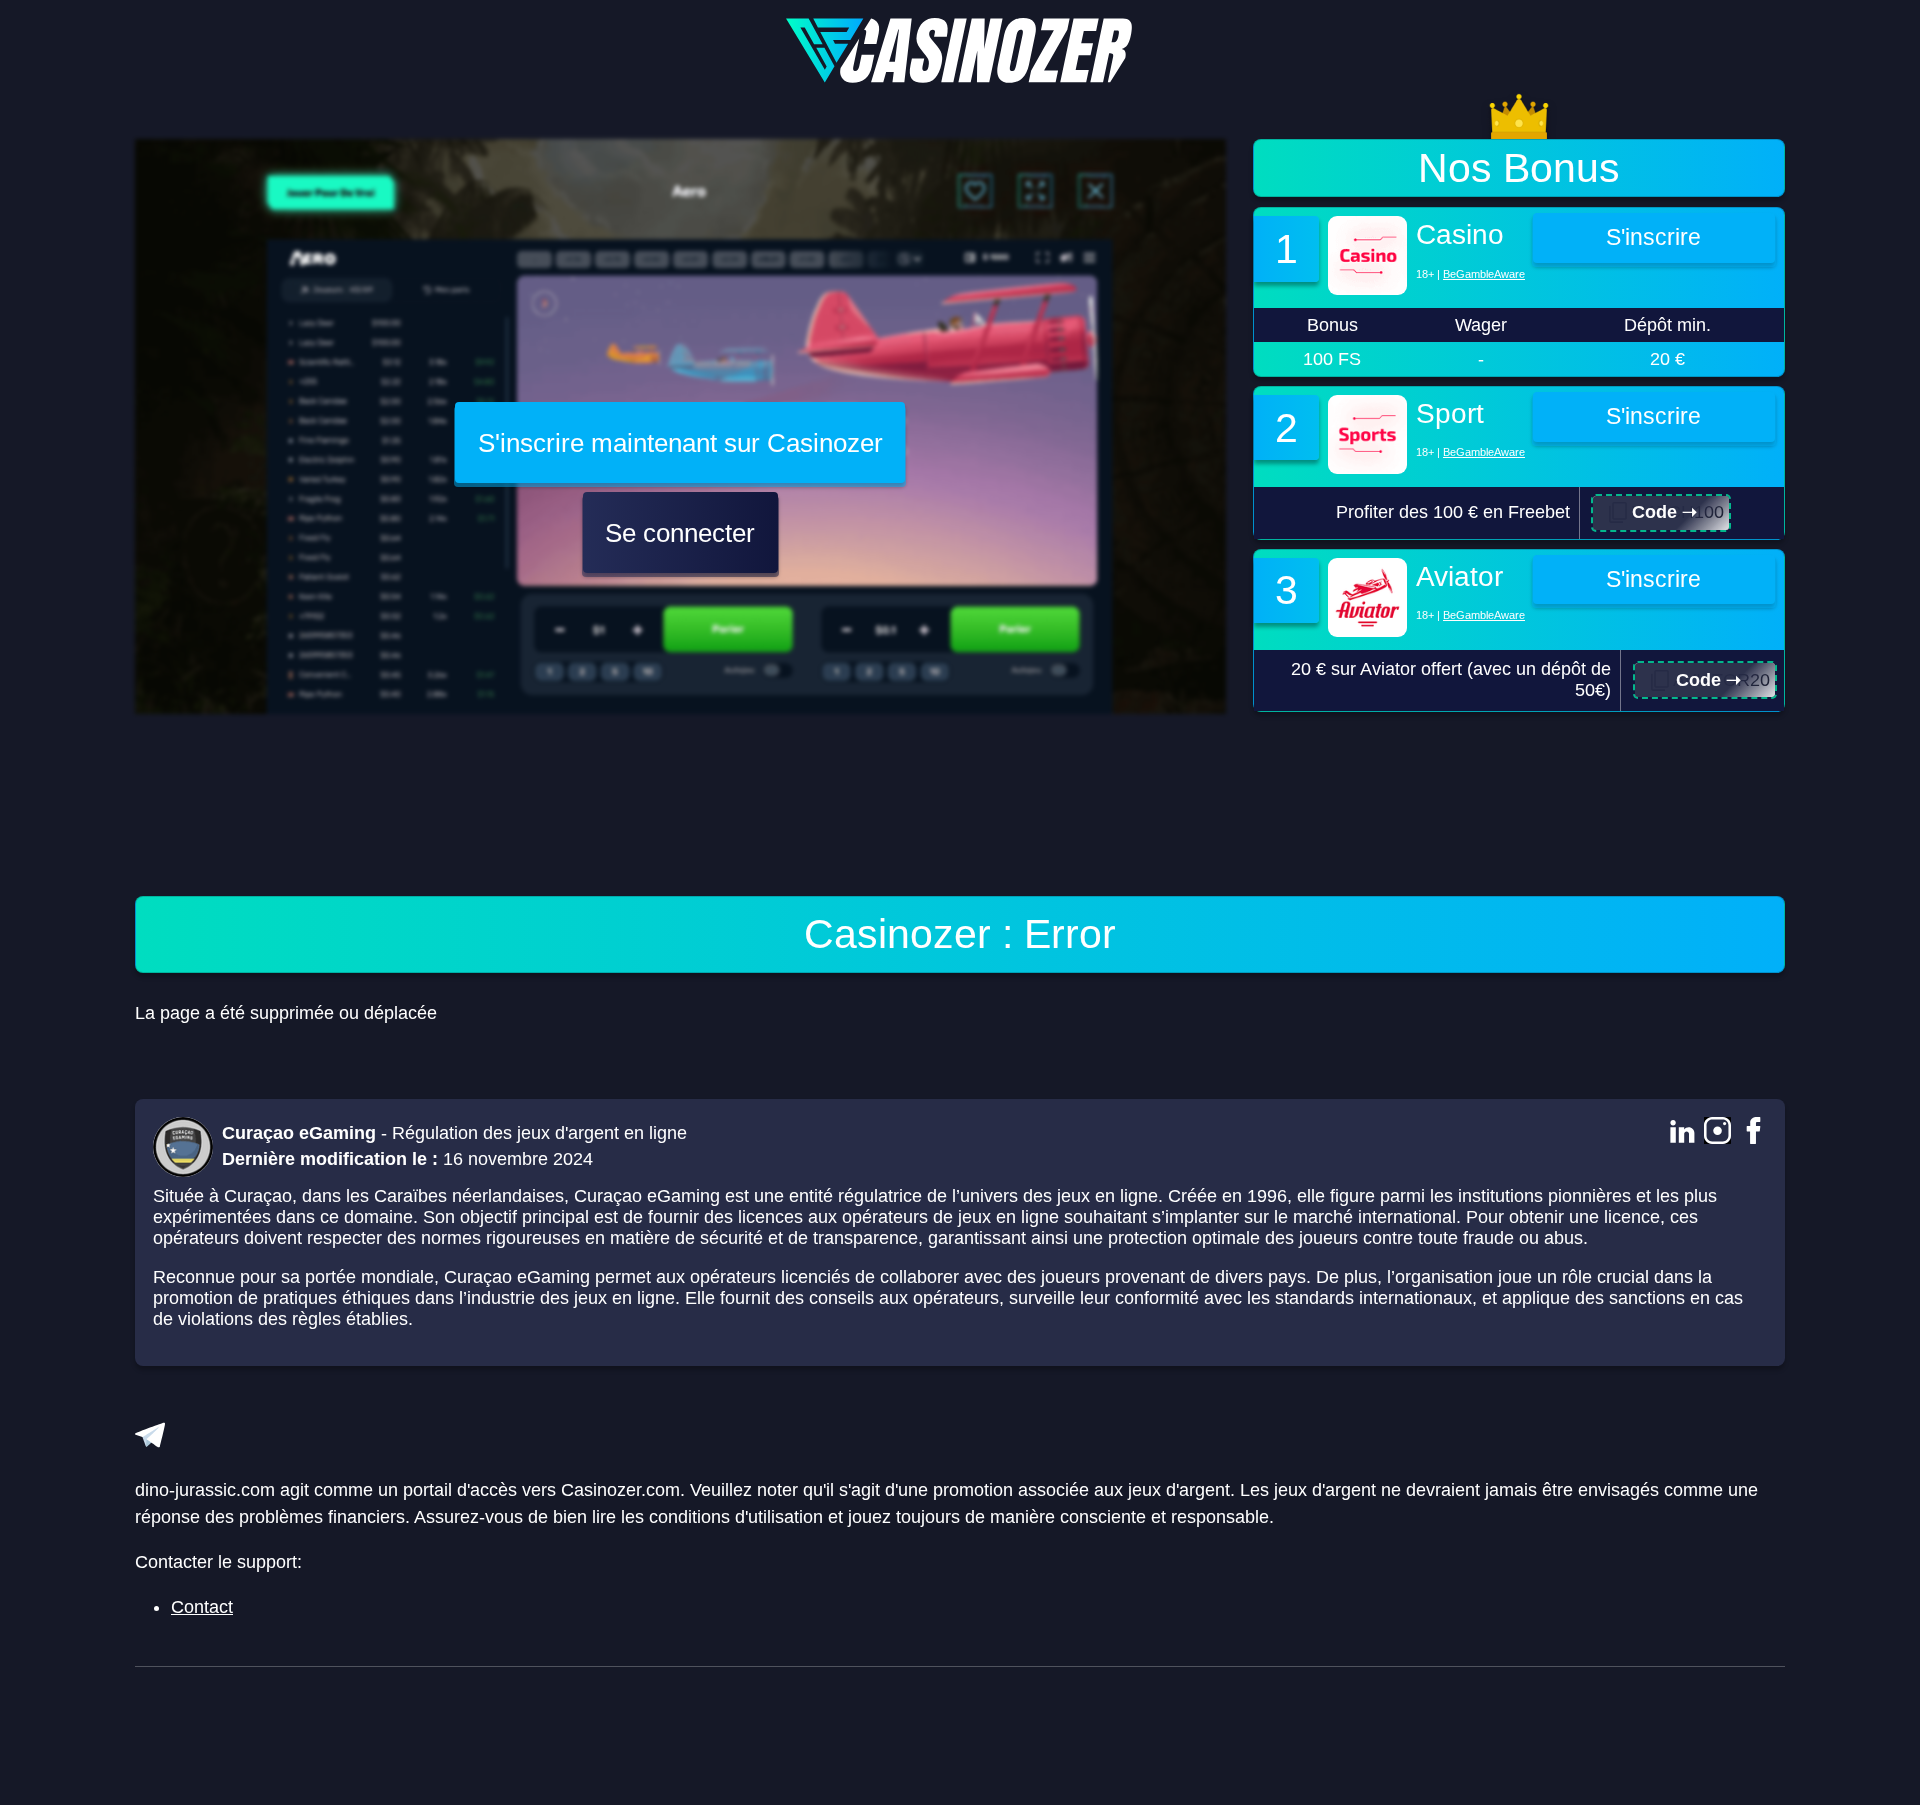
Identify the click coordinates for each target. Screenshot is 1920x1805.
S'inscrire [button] (1653, 237)
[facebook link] (1753, 1133)
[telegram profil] (150, 1435)
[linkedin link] (1681, 1133)
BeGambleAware (1484, 274)
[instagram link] (1717, 1133)
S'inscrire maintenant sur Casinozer (680, 443)
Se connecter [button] (680, 533)
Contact (202, 1607)
